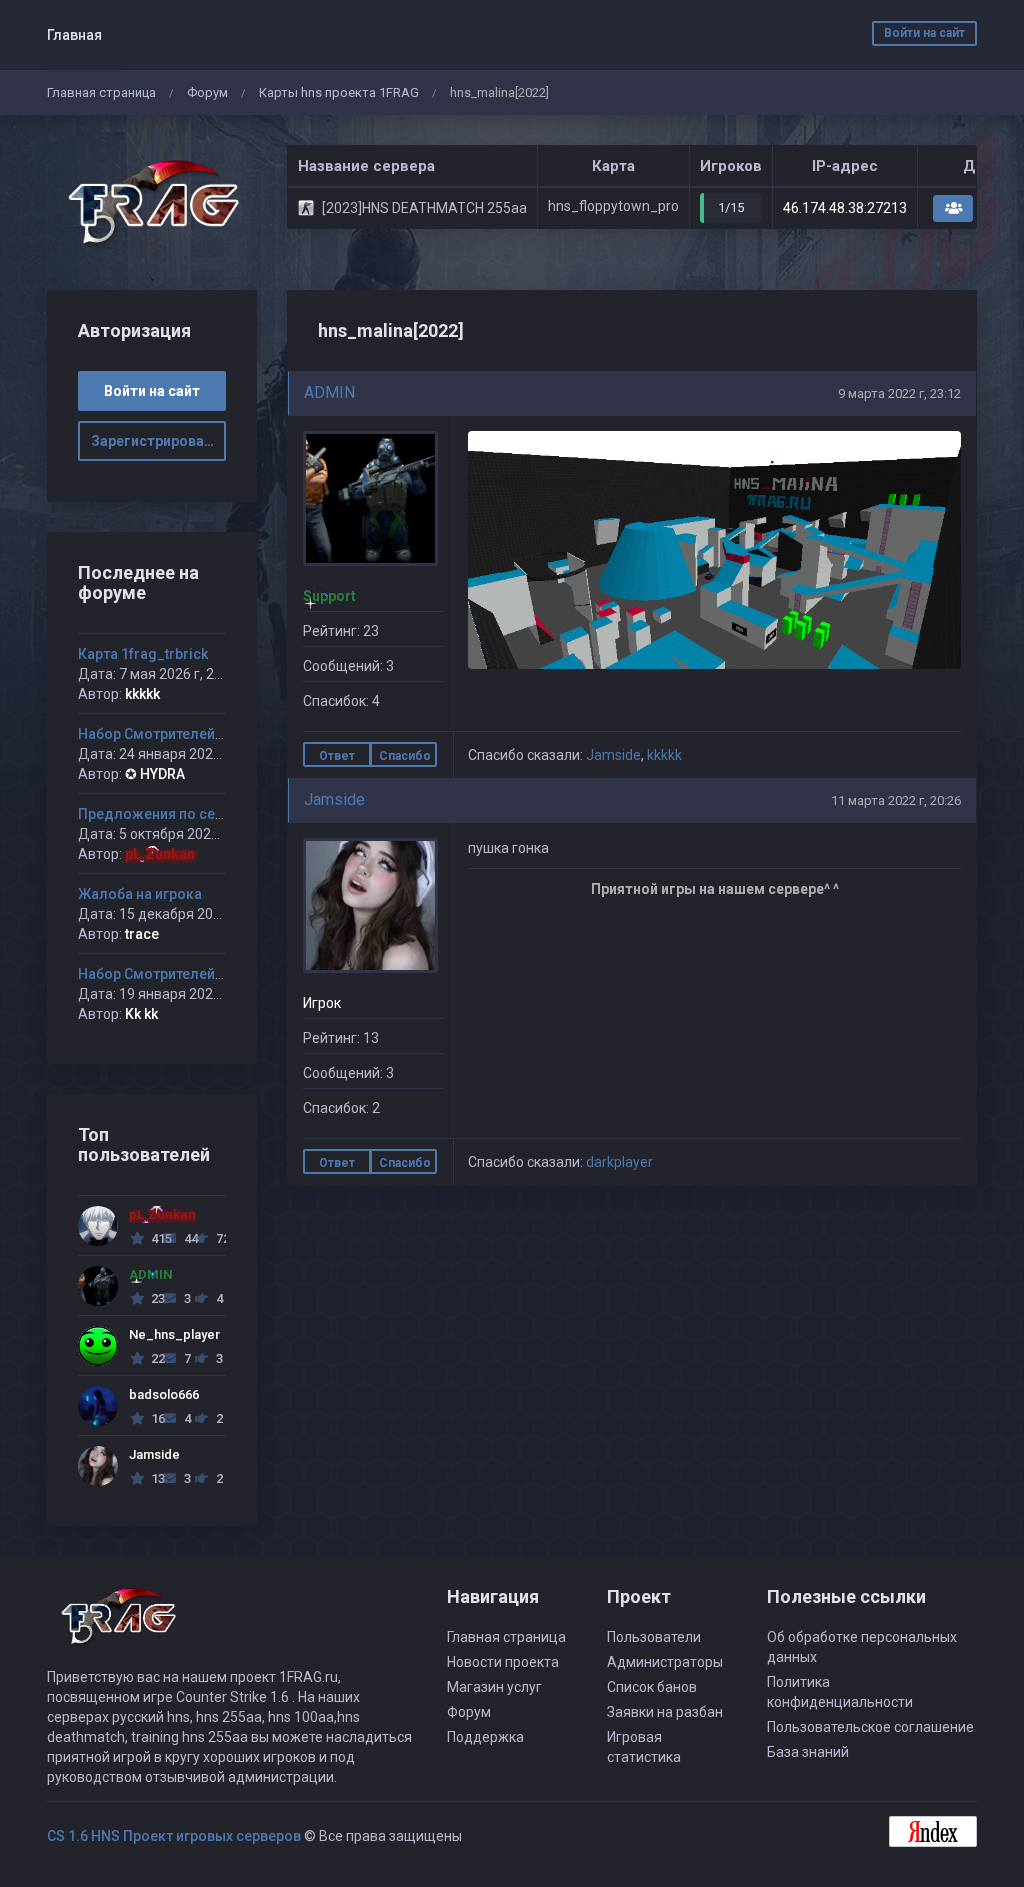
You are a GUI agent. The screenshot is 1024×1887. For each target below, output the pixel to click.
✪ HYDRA (155, 774)
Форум (207, 92)
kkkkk (664, 755)
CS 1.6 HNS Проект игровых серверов (174, 1836)
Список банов (652, 1687)
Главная (74, 35)
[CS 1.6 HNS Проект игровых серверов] (152, 202)
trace (142, 934)
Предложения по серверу (166, 814)
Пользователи (654, 1637)
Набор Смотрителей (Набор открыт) (201, 734)
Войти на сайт (924, 33)
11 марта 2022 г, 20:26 (896, 800)
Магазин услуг (494, 1687)
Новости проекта (503, 1662)
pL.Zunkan (160, 854)
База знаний (808, 1752)
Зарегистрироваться (158, 441)
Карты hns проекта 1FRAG (339, 92)
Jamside (613, 755)
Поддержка (485, 1737)
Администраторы (665, 1662)
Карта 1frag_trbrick (143, 654)
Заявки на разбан (665, 1712)
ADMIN (329, 392)
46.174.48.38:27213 (845, 208)
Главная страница (101, 92)
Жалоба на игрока (140, 894)
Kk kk (141, 1014)
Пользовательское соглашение (870, 1727)
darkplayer (619, 1162)
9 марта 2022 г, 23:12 (899, 393)
